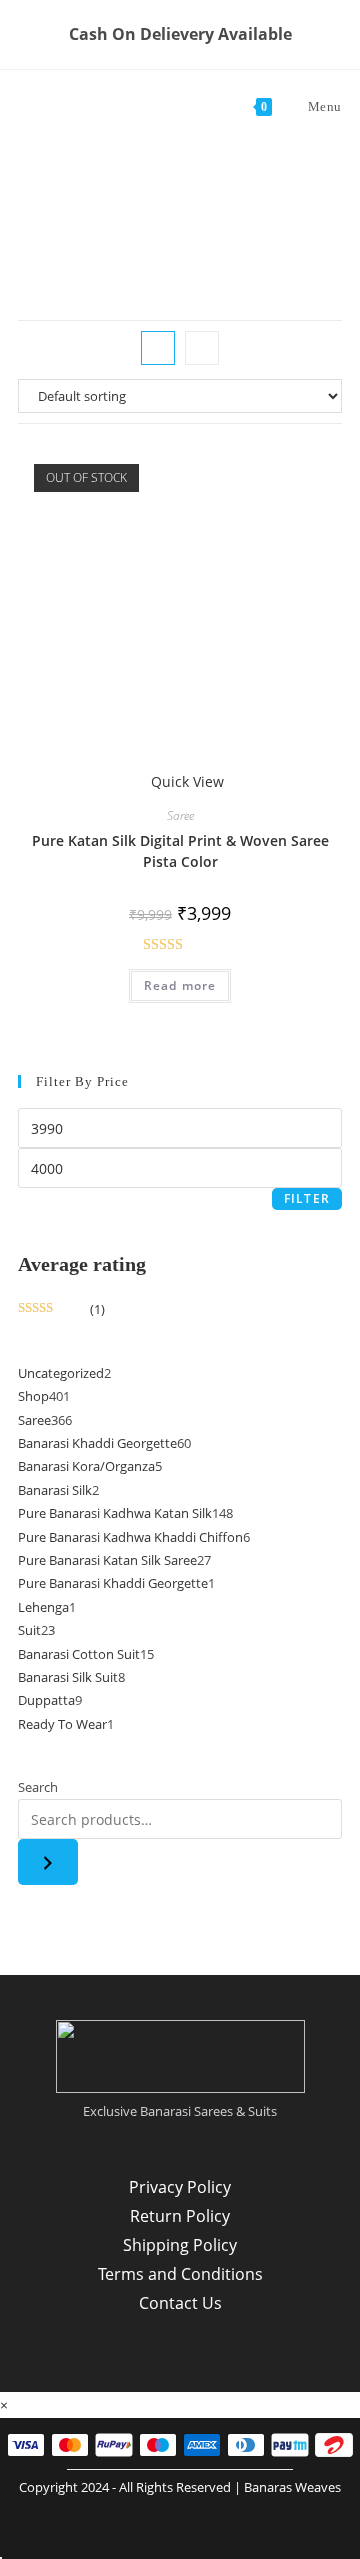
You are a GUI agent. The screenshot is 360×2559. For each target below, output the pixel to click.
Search (38, 1787)
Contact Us (180, 2303)
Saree (180, 815)
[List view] (202, 348)
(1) (61, 1309)
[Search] (48, 1862)
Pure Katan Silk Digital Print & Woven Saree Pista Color (180, 851)
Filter (307, 1198)
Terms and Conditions (180, 2274)
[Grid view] (158, 348)
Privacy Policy (180, 2187)
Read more (180, 985)
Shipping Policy (180, 2245)
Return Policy (180, 2216)
